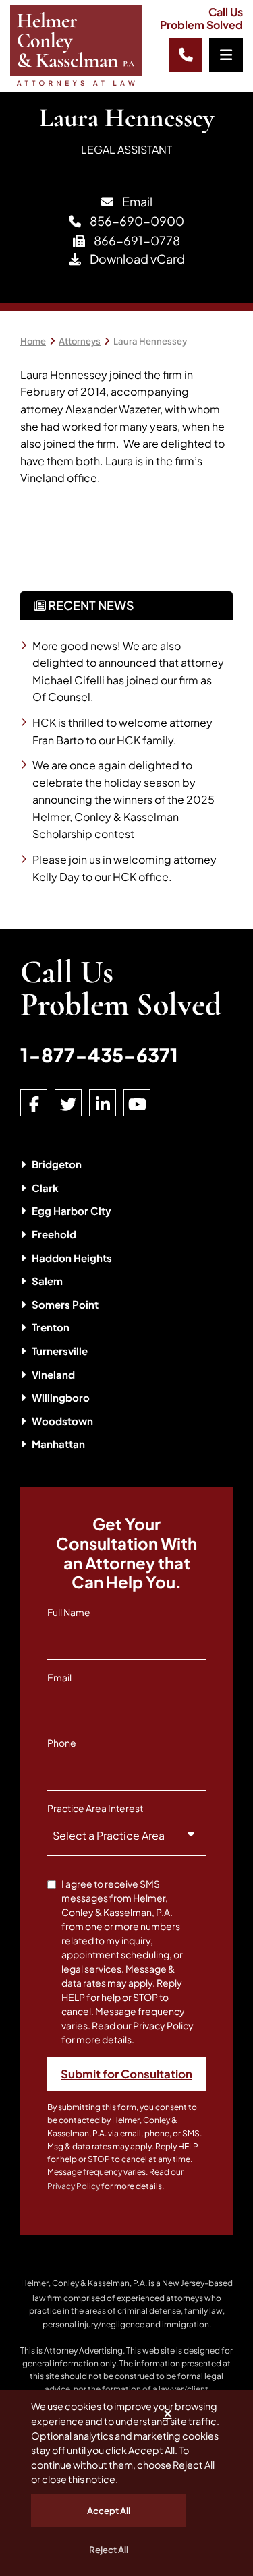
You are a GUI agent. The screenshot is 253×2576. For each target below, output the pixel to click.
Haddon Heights (72, 1258)
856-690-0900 (136, 221)
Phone (62, 1743)
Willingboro (61, 1397)
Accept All (109, 2511)
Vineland (53, 1374)
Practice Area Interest (95, 1808)
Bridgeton (57, 1164)
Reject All (109, 2550)
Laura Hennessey (150, 341)
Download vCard (136, 259)
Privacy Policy (74, 2186)
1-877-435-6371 (99, 1055)
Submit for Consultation (126, 2074)
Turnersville (60, 1351)
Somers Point (65, 1304)
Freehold (54, 1234)
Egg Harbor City (72, 1210)
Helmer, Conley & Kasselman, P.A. (84, 2283)
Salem (47, 1281)
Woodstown (62, 1421)
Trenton (51, 1327)
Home (33, 341)
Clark (45, 1188)
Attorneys (80, 341)
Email (136, 201)
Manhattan (58, 1444)
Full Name (69, 1612)
